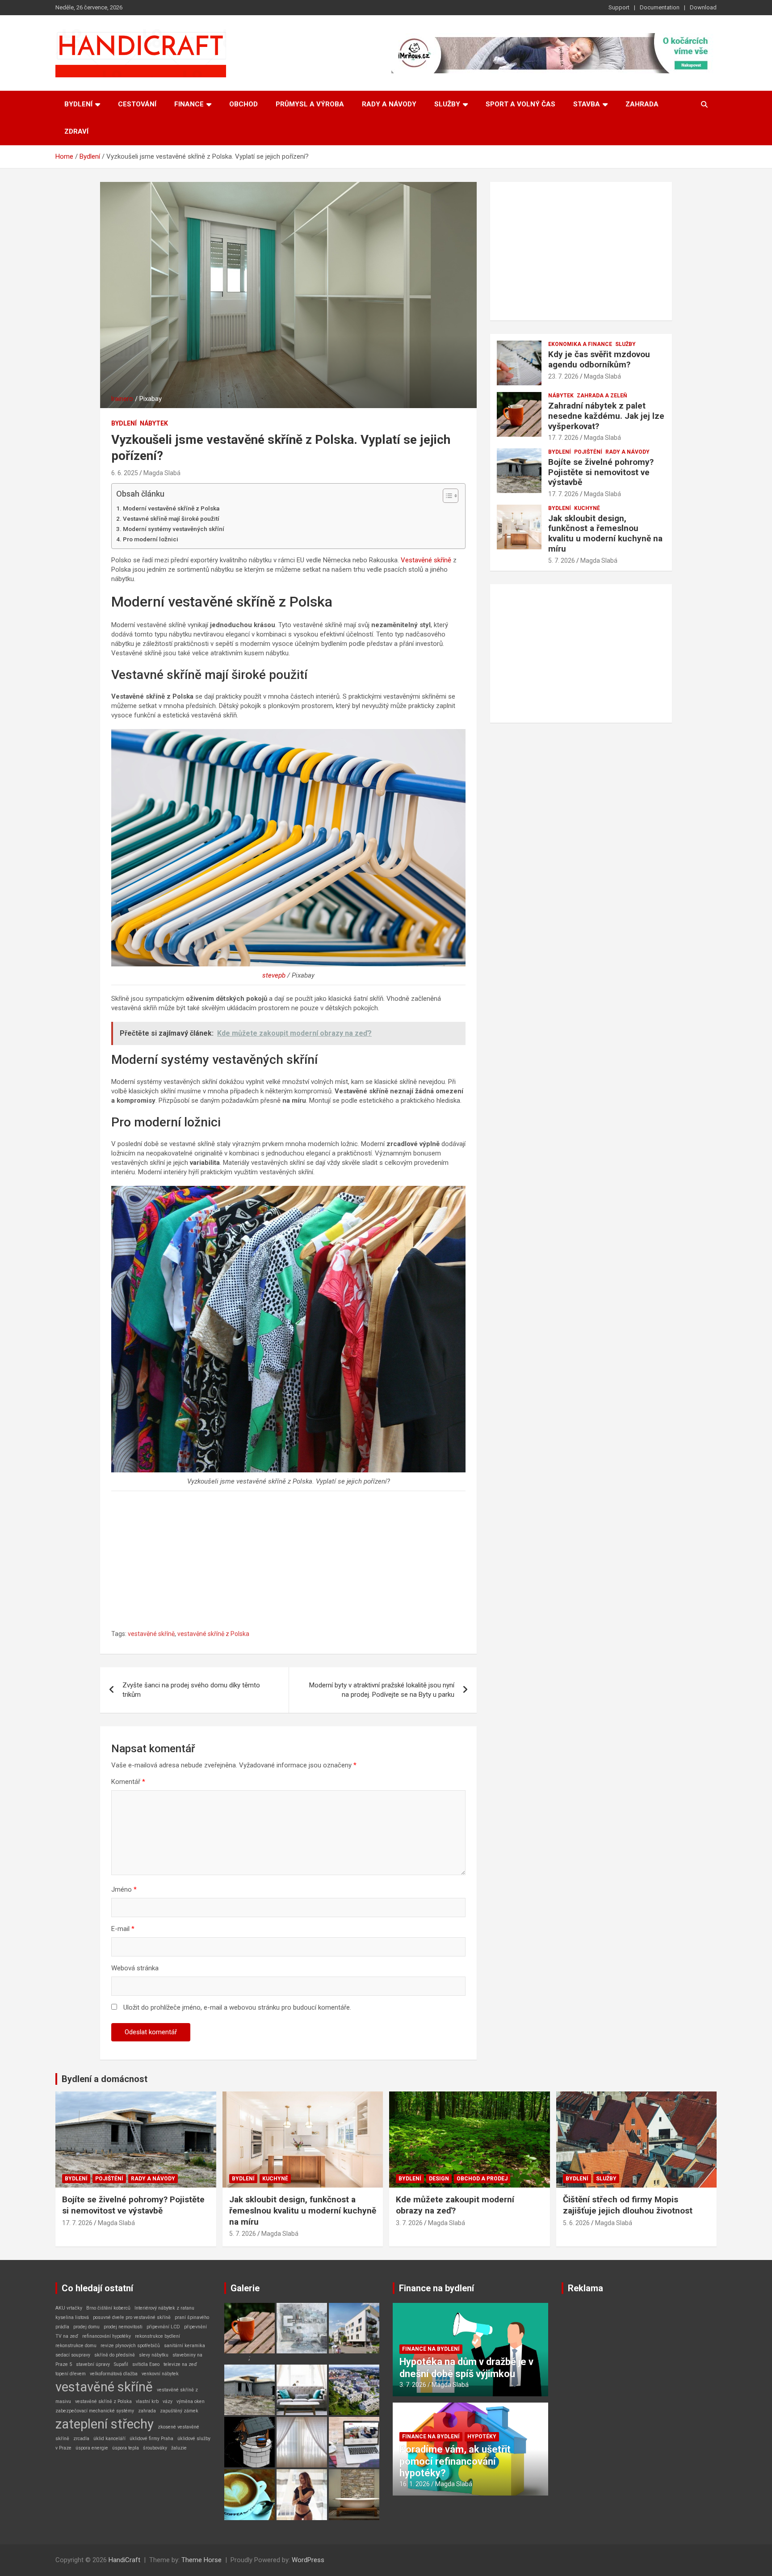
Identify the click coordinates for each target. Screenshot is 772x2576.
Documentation (660, 7)
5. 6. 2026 (576, 2223)
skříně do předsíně (115, 2355)
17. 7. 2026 (563, 438)
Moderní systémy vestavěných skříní (174, 529)
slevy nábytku (154, 2355)
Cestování (137, 104)
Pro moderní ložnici (151, 539)
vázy (168, 2401)
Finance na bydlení (436, 2288)
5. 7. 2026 (562, 561)
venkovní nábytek (160, 2374)
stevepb (274, 975)
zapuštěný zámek (179, 2411)
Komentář (128, 1782)
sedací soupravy (73, 2355)
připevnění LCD (163, 2327)
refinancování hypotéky (107, 2336)
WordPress (308, 2560)
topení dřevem (71, 2374)
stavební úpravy (93, 2364)
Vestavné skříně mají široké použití (171, 519)
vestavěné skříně (151, 1634)
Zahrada (642, 104)
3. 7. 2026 (409, 2223)
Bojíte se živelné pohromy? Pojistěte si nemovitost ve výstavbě (601, 472)
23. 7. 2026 (563, 376)
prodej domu (86, 2327)
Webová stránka (135, 1968)
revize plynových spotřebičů (130, 2346)
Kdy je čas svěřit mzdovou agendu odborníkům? (599, 359)
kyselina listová (72, 2317)
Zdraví (76, 131)
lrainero (122, 399)
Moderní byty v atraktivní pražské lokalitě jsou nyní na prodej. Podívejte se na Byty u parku (382, 1690)
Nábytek (154, 423)
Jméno (124, 1889)
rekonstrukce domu (76, 2346)
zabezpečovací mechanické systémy (95, 2411)
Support (619, 7)
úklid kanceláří (109, 2439)
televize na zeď (180, 2364)
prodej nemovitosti (123, 2327)
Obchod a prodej (482, 2179)
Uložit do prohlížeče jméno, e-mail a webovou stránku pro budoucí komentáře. (237, 2007)
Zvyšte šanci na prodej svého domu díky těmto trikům (191, 1690)
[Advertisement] (288, 1563)
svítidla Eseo (146, 2364)
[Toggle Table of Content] (446, 496)
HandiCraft (124, 2560)
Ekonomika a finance (580, 344)
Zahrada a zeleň (602, 396)
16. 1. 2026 (415, 2484)
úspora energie (92, 2448)
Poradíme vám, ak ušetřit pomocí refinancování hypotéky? (455, 2461)
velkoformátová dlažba (114, 2374)
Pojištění (588, 452)
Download (703, 7)
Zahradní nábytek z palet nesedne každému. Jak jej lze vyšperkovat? (606, 416)
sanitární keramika (185, 2346)
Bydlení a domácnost (105, 2079)
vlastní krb (147, 2401)
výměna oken (191, 2401)
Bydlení (78, 104)
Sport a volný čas (520, 104)
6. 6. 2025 (125, 473)
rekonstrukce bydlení (157, 2336)
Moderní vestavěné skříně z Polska (171, 508)
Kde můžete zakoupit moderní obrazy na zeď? (455, 2205)
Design (439, 2179)
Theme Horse (201, 2560)
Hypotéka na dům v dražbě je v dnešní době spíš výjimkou (466, 2367)
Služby (447, 104)
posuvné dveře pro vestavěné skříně (132, 2317)
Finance (189, 104)
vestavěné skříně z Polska (213, 1634)
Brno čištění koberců (108, 2308)
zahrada (147, 2411)
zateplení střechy (105, 2424)
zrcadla (81, 2439)
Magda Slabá (162, 473)
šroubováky (155, 2448)
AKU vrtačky (69, 2308)
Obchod (243, 104)
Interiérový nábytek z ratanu (164, 2308)
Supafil (121, 2364)
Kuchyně (587, 508)
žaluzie (179, 2448)
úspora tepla (126, 2448)
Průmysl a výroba (310, 104)
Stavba (587, 104)
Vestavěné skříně (426, 560)
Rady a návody (389, 104)
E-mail (123, 1929)
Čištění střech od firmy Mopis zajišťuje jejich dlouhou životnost (628, 2205)
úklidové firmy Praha (151, 2439)
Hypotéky (482, 2437)
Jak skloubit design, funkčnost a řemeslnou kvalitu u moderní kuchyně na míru (605, 533)
